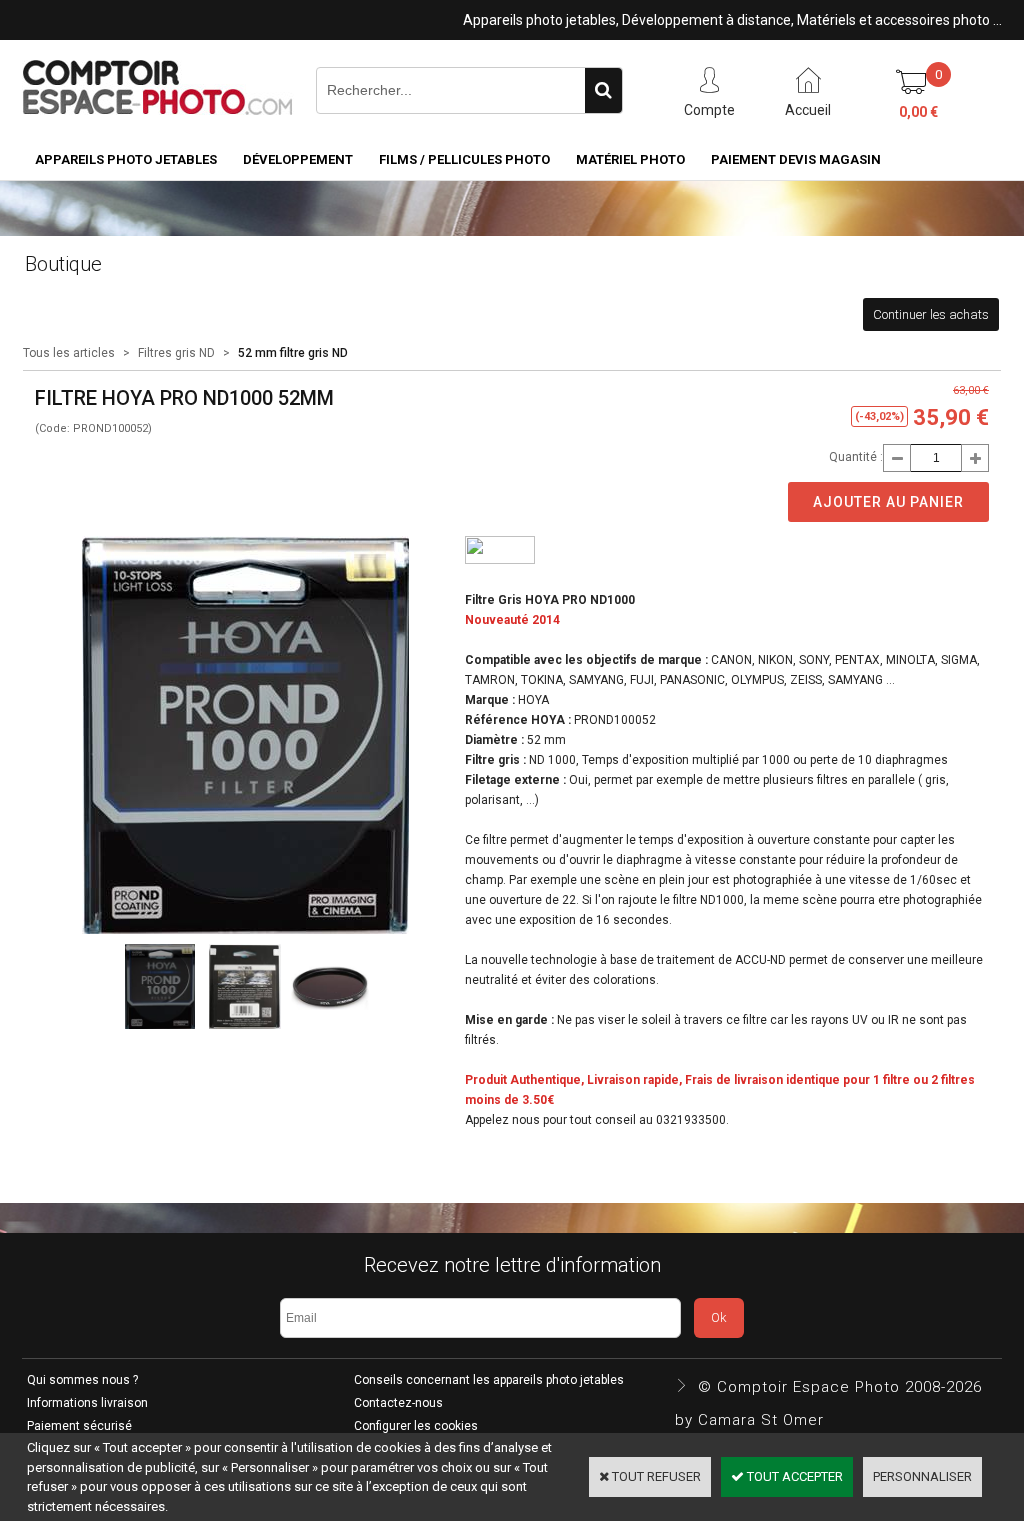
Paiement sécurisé (79, 1426)
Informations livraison (87, 1403)
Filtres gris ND (176, 353)
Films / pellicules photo (464, 159)
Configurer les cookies (416, 1426)
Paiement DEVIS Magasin (796, 159)
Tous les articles (69, 353)
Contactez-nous (398, 1403)
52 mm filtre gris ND (293, 353)
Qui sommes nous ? (82, 1380)
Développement (298, 159)
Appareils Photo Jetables (126, 159)
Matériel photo (630, 159)
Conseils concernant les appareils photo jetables (489, 1380)
